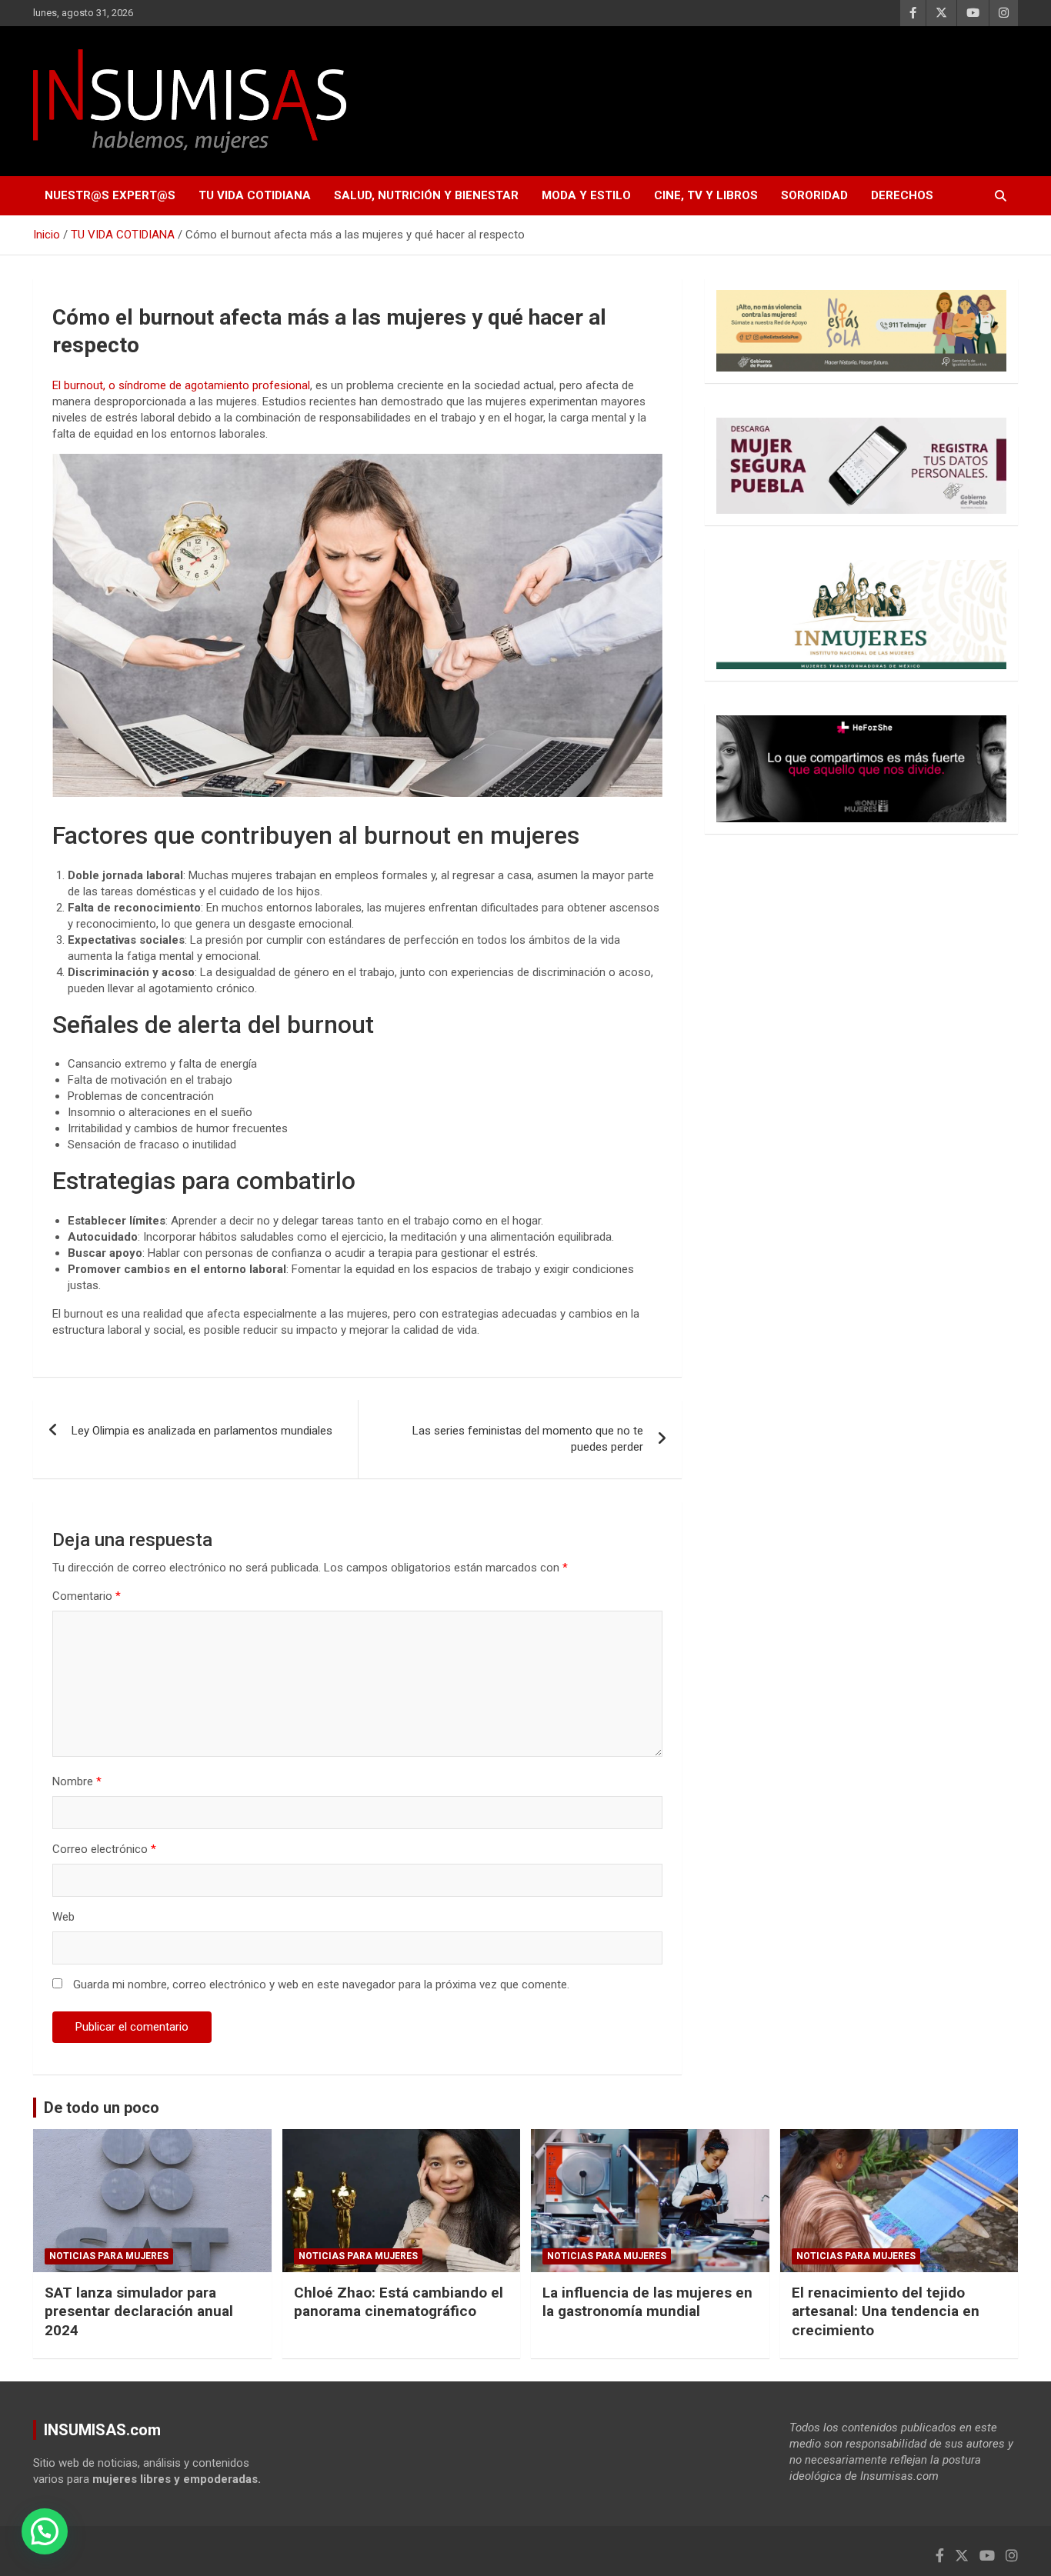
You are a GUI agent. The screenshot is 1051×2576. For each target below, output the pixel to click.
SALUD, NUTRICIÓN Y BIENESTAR (426, 195)
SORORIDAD (814, 195)
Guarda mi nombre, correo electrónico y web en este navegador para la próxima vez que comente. (321, 1984)
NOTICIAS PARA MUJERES (109, 2256)
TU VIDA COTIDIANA (255, 195)
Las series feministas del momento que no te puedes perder (528, 1439)
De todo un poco (102, 2108)
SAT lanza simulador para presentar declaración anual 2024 (139, 2311)
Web (63, 1917)
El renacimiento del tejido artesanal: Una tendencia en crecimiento (886, 2311)
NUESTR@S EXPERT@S (110, 195)
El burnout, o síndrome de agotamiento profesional (181, 385)
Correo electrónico (104, 1849)
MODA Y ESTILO (586, 195)
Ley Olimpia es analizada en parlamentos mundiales (202, 1431)
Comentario (87, 1596)
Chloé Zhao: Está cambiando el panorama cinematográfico (399, 2302)
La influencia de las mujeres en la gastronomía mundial (647, 2302)
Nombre (77, 1781)
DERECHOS (902, 195)
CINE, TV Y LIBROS (706, 195)
